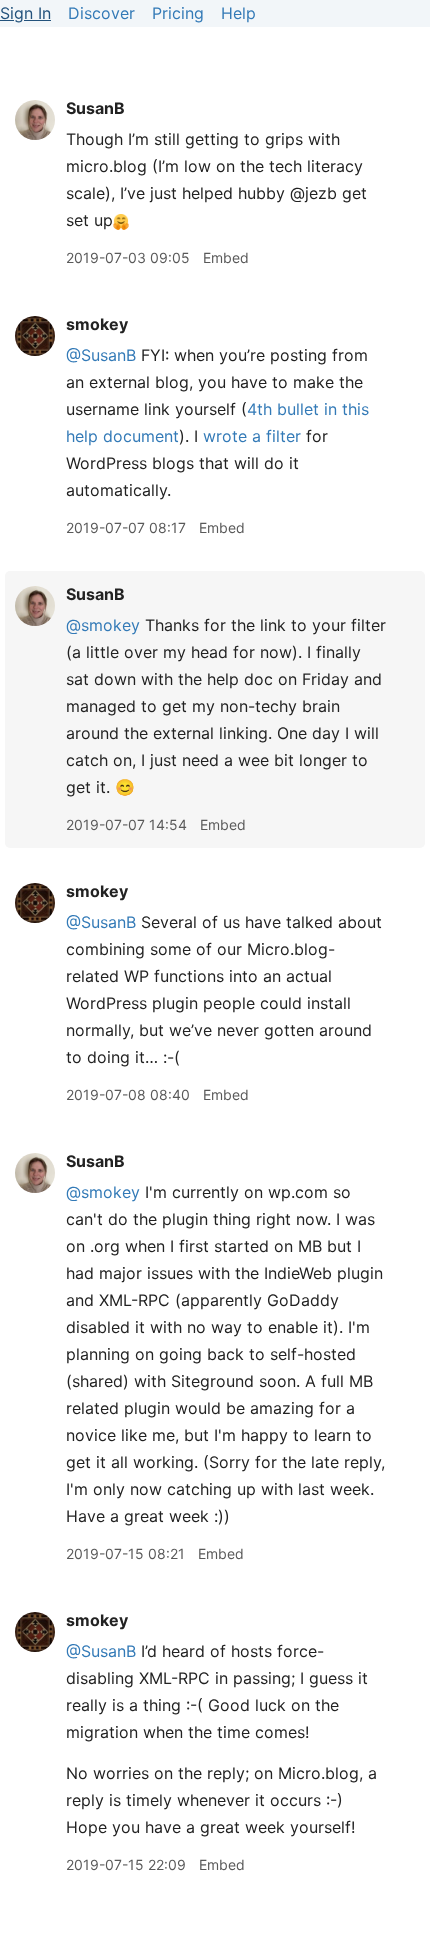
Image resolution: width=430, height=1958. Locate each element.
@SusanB (101, 355)
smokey (97, 324)
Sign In (25, 13)
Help (238, 13)
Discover (101, 13)
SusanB (95, 108)
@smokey (103, 625)
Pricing (178, 13)
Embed (226, 257)
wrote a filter (252, 436)
